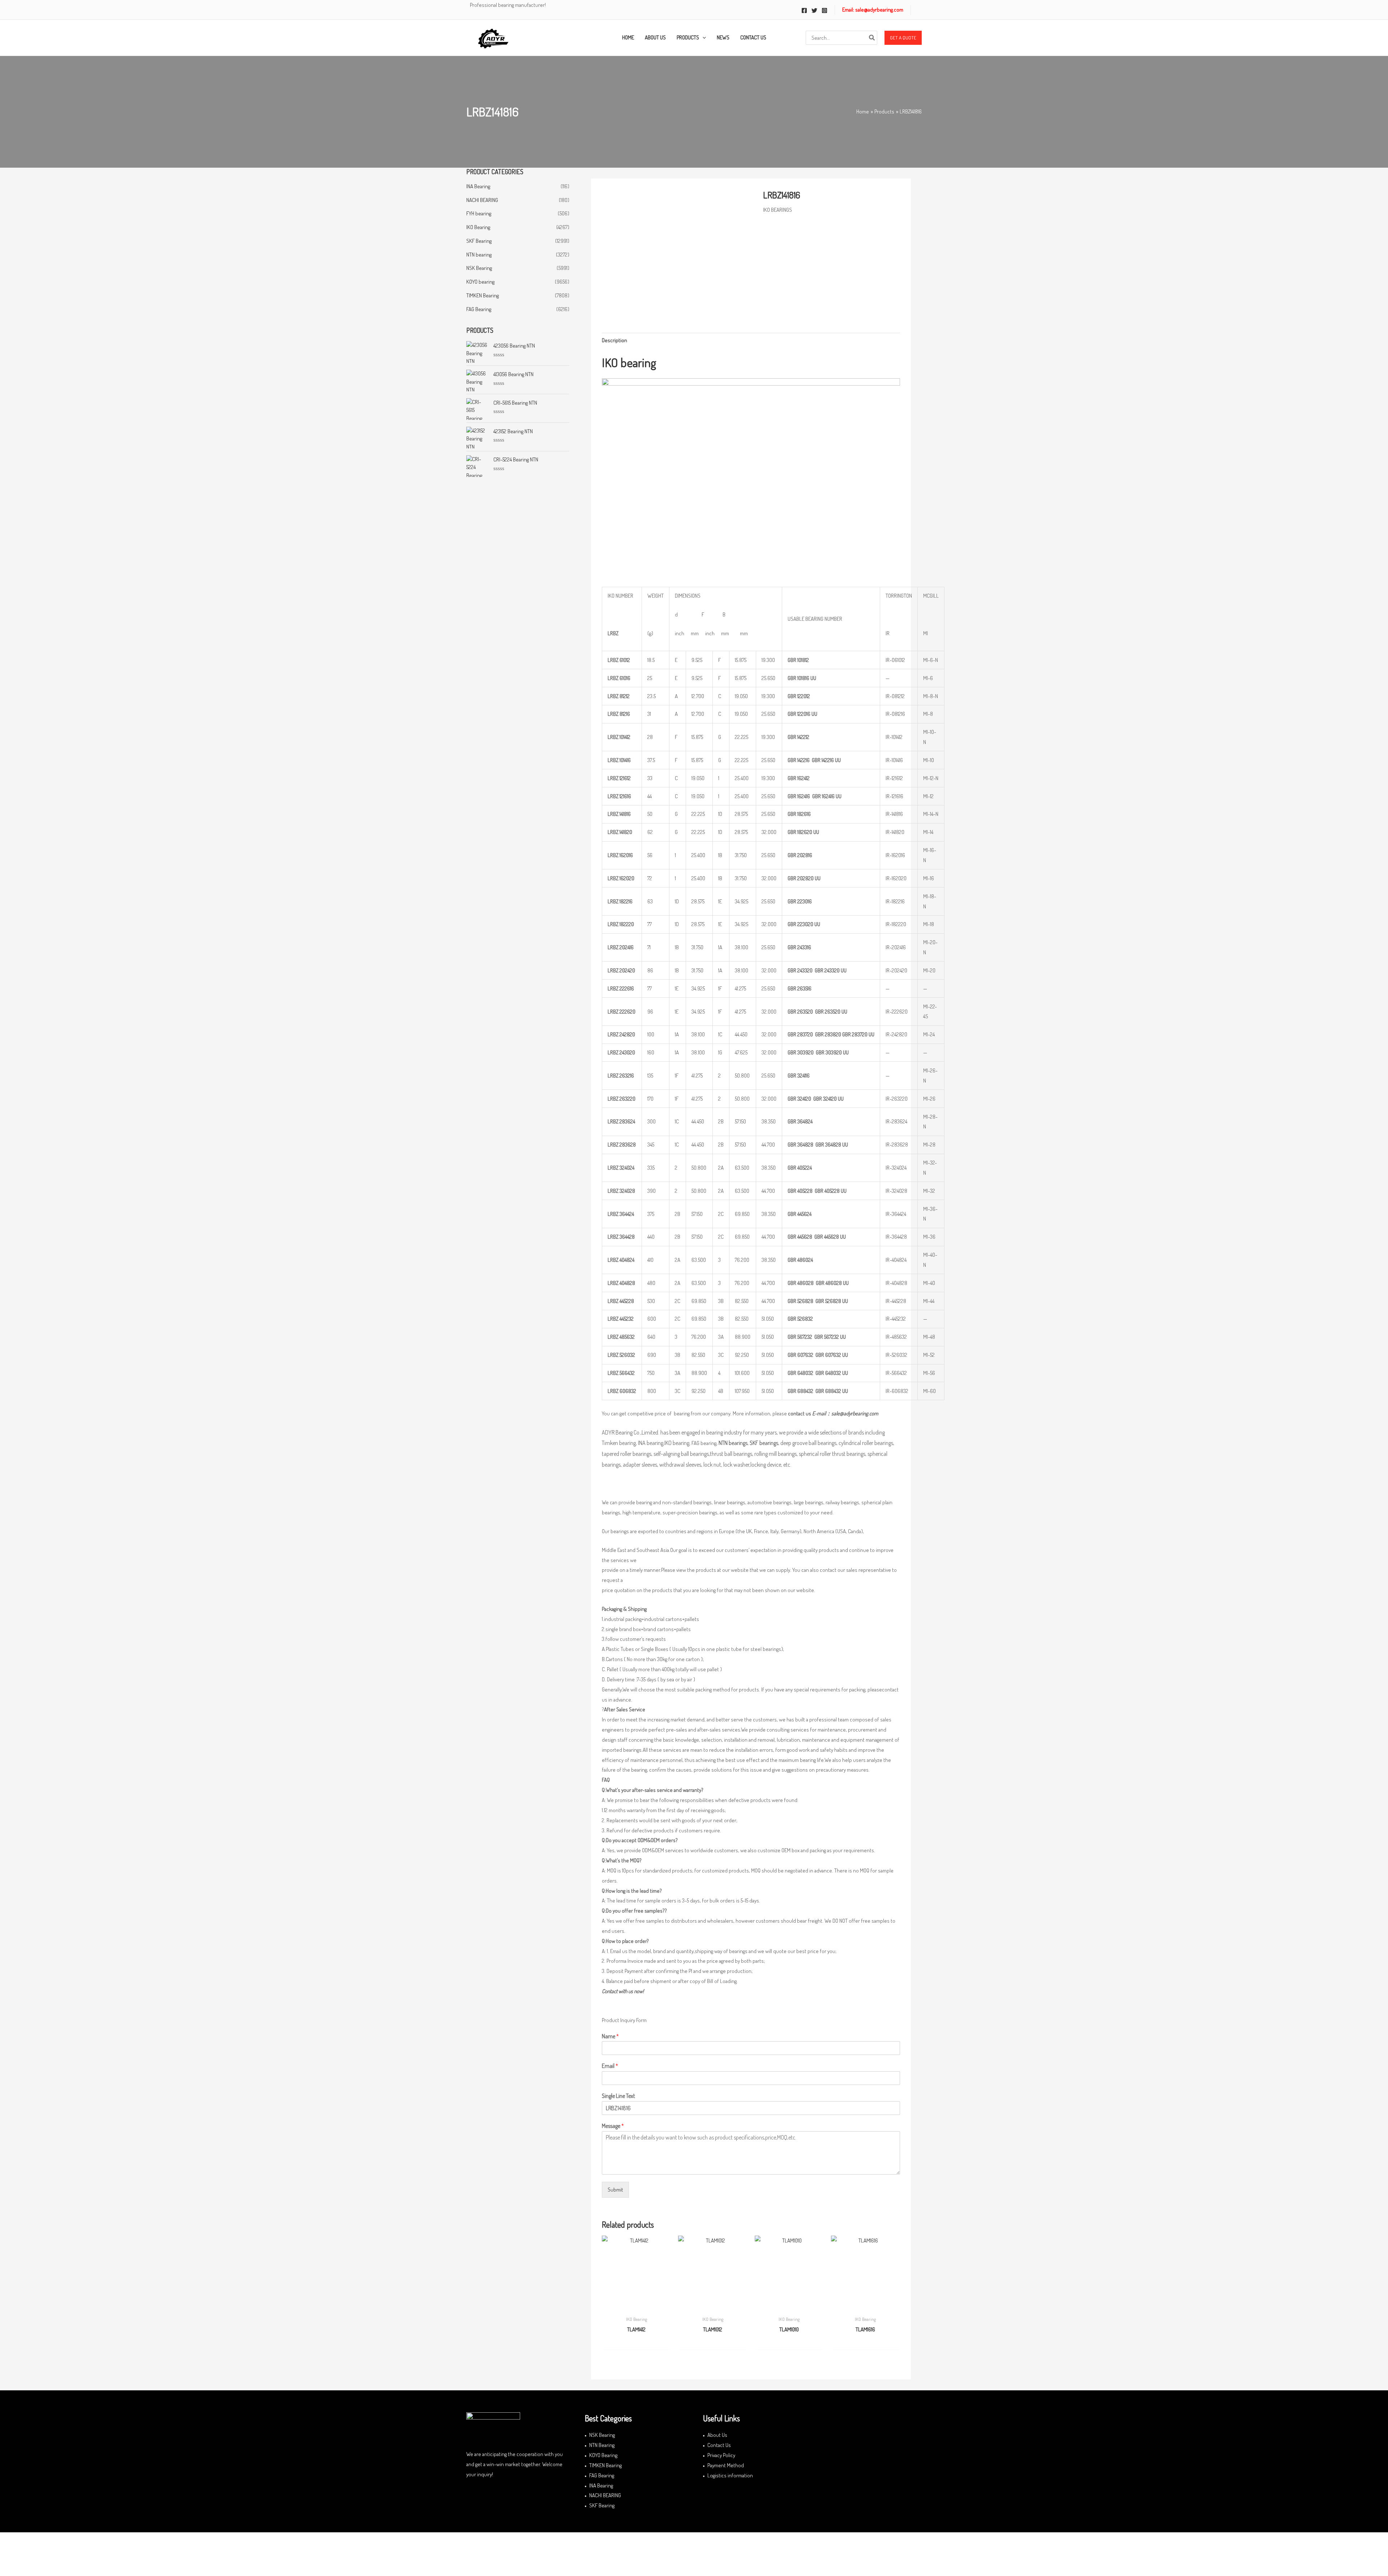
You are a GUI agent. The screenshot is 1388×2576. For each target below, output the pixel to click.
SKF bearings (764, 1443)
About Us (717, 2435)
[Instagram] (824, 10)
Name (610, 2036)
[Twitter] (814, 10)
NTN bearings (733, 1443)
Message (613, 2126)
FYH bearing (479, 213)
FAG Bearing (479, 309)
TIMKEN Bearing (483, 295)
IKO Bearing (478, 227)
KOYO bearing (480, 282)
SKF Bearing (479, 241)
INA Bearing (478, 186)
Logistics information (730, 2475)
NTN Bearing (602, 2445)
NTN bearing (479, 255)
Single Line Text (618, 2096)
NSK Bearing (479, 268)
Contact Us (719, 2445)
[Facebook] (804, 10)
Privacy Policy (721, 2455)
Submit (615, 2190)
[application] (702, 38)
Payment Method (726, 2465)
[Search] (872, 38)
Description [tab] (614, 340)
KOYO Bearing (603, 2455)
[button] (903, 38)
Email (610, 2066)
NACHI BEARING (482, 200)
